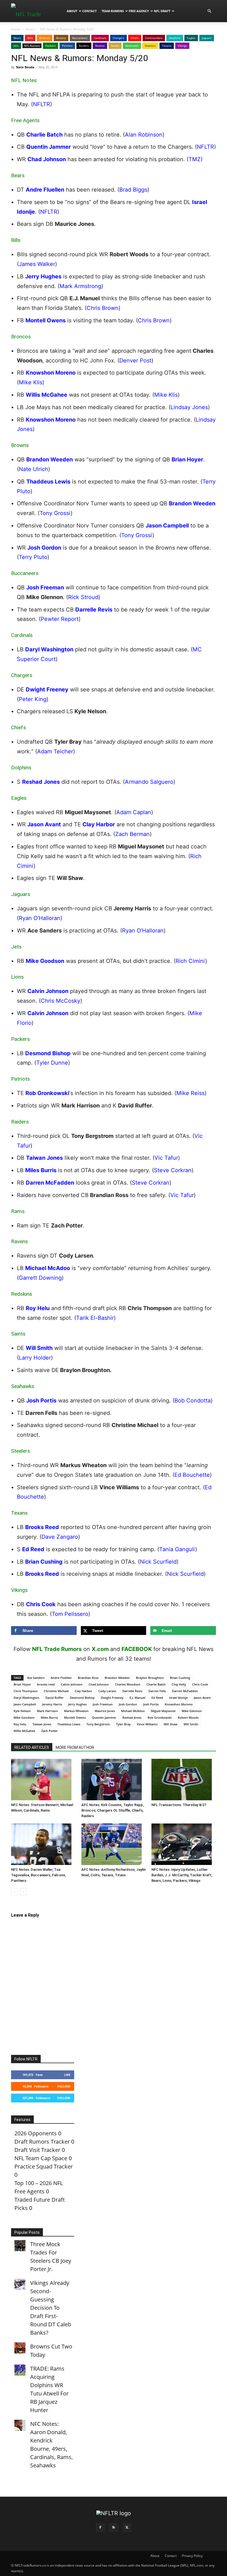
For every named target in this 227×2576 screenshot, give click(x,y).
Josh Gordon (128, 1704)
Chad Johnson (99, 1684)
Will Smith (191, 1724)
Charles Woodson (128, 1684)
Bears (30, 29)
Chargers (118, 38)
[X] (127, 2528)
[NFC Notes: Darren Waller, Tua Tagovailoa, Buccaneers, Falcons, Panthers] (43, 1844)
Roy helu (20, 1724)
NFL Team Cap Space (41, 2158)
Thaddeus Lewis (69, 1724)
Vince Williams (147, 1724)
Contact (89, 11)
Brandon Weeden (117, 1678)
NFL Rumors (32, 46)
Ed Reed (157, 1698)
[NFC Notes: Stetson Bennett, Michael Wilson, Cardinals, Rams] (43, 1780)
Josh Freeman (103, 1704)
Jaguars (207, 38)
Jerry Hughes (77, 1704)
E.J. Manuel (137, 1698)
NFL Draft (162, 11)
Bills (30, 38)
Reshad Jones (132, 1717)
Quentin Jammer (104, 1717)
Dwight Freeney (112, 1698)
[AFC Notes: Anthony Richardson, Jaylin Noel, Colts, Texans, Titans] (114, 1844)
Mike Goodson (24, 1717)
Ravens (100, 46)
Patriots (67, 46)
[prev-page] (15, 1892)
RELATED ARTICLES (32, 1747)
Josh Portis (151, 1704)
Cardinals (100, 38)
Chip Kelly (179, 1684)
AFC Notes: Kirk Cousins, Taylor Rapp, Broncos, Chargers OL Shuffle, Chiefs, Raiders (113, 1810)
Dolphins (175, 38)
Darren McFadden (185, 1691)
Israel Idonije (178, 1698)
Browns (61, 38)
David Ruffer (55, 1698)
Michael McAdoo (133, 1711)
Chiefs (135, 38)
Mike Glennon (192, 1711)
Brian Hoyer (22, 1684)
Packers (51, 46)
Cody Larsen (107, 1691)
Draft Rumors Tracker (42, 2142)
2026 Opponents (36, 2133)
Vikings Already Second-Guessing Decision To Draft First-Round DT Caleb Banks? (51, 2308)
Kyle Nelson (22, 1711)
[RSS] (114, 2528)
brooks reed (46, 1684)
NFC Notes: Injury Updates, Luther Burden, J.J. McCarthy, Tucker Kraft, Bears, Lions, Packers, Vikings (182, 1875)
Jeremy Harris (52, 1704)
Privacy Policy (192, 2556)
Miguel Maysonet (163, 1711)
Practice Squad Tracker (44, 2166)
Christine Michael (56, 1691)
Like (67, 2075)
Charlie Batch (156, 1684)
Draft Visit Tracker (37, 2150)
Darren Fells (157, 1691)
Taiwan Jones (42, 1724)
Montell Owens (75, 1717)
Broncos (45, 38)
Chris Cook (200, 1684)
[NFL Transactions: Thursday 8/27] (184, 1780)
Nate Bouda (25, 67)
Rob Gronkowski (160, 1717)
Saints (115, 46)
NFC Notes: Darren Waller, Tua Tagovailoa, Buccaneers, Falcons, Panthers (38, 1875)
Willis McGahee (24, 1731)
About (72, 11)
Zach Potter (50, 1731)
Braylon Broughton (150, 1678)
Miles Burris (49, 1717)
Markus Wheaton (76, 1711)
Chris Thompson (26, 1691)
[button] (209, 11)
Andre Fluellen (61, 1678)
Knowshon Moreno (179, 1704)
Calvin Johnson (72, 1684)
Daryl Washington (26, 1698)
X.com (100, 1649)
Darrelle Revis (132, 1691)
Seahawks (132, 46)
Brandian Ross (88, 1678)
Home (16, 29)
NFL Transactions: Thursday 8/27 (179, 1805)
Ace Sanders (36, 1678)
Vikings (182, 46)
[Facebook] (100, 2528)
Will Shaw (171, 1724)
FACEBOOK (137, 1649)
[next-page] (23, 1892)
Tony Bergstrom (98, 1724)
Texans (167, 46)
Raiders (84, 46)
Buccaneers (80, 38)
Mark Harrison (47, 1711)
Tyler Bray (123, 1724)
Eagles (191, 38)
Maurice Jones (105, 1711)
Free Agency (139, 11)
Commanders (154, 38)
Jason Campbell (25, 1704)
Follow (64, 2086)
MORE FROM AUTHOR (75, 1747)
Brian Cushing (180, 1678)
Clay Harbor (83, 1691)
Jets (16, 46)
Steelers (150, 46)
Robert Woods (188, 1717)
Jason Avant (202, 1698)
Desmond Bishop (82, 1698)
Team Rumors (113, 11)
